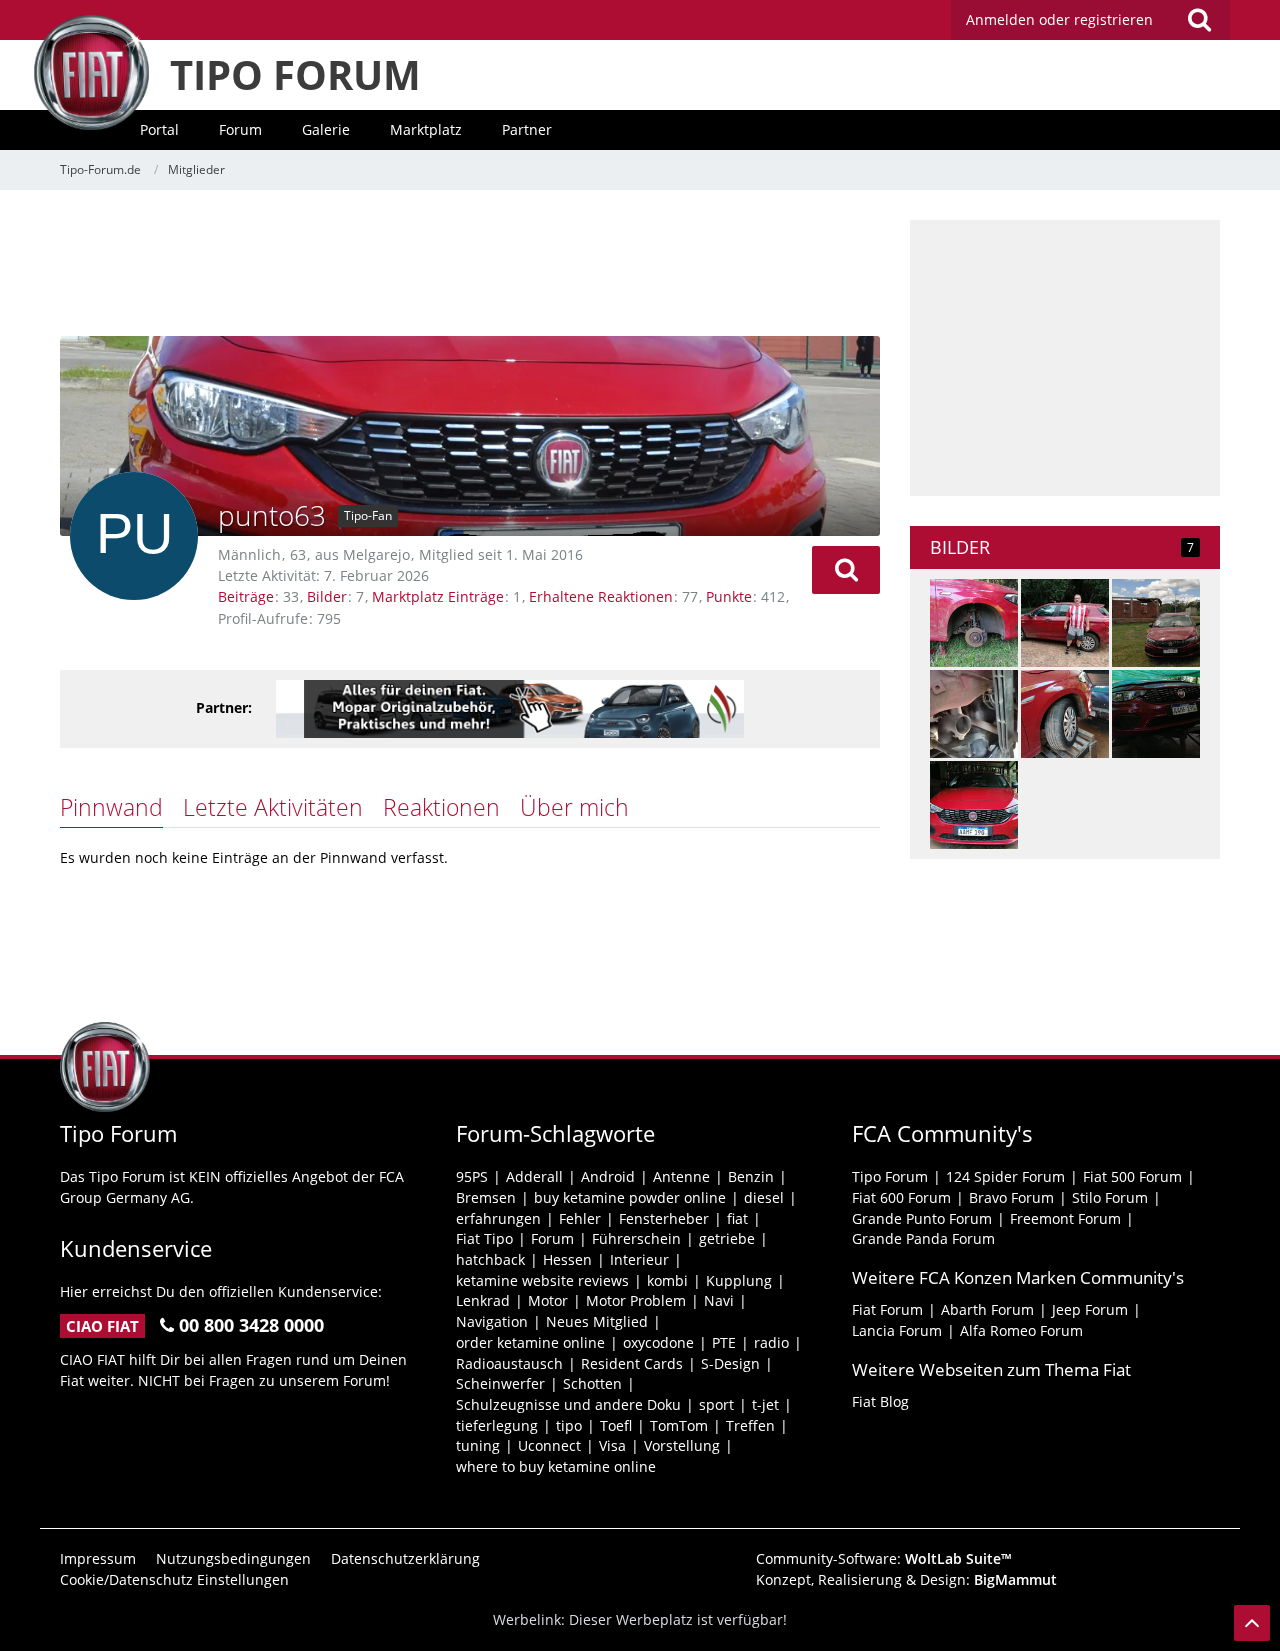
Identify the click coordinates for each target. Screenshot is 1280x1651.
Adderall (534, 1176)
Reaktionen (441, 807)
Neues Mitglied (597, 1321)
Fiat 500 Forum (1132, 1176)
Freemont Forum (1065, 1218)
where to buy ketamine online (556, 1466)
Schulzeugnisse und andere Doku (568, 1404)
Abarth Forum (987, 1309)
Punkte (729, 596)
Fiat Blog (880, 1401)
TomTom (679, 1425)
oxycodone (658, 1342)
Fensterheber (664, 1218)
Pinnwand (111, 807)
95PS (472, 1176)
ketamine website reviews (542, 1280)
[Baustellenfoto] (1156, 623)
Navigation (492, 1321)
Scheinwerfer (500, 1383)
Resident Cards (632, 1363)
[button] (846, 570)
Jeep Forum (1090, 1309)
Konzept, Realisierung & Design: (906, 1579)
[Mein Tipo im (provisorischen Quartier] (974, 805)
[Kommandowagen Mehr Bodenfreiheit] (1065, 623)
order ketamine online (530, 1342)
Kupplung (739, 1280)
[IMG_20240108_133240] (974, 623)
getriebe (727, 1238)
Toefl (616, 1425)
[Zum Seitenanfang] (1252, 1623)
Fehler (580, 1218)
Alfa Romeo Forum (1021, 1330)
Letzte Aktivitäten (273, 807)
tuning (478, 1445)
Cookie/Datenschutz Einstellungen (174, 1579)
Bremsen (486, 1197)
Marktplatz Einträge (438, 596)
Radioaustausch (509, 1363)
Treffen (750, 1425)
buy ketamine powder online (630, 1197)
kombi (667, 1280)
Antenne (681, 1176)
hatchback (490, 1259)
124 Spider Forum (1005, 1176)
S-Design (730, 1363)
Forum (552, 1238)
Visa (612, 1445)
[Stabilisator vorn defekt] (974, 714)
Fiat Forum (887, 1309)
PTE (724, 1342)
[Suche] (1199, 20)
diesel (764, 1197)
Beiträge (246, 596)
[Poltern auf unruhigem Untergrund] (1156, 714)
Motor (548, 1300)
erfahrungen (498, 1218)
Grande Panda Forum (923, 1238)
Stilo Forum (1110, 1197)
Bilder (327, 596)
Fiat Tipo (484, 1238)
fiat (737, 1218)
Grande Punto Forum (922, 1218)
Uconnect (549, 1445)
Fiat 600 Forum (901, 1197)
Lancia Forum (897, 1330)
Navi (719, 1300)
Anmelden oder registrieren (1059, 19)
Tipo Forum (890, 1176)
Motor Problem (636, 1300)
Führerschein (636, 1238)
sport (716, 1404)
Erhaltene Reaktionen (601, 596)
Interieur (639, 1259)
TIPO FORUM (295, 74)
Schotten (592, 1383)
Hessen (567, 1259)
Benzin (751, 1176)
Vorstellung (682, 1445)
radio (771, 1342)
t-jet (765, 1404)
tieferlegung (497, 1425)
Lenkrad (483, 1300)
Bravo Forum (1011, 1197)
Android (608, 1176)
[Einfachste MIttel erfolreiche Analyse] (1065, 714)
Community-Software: (884, 1558)
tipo (569, 1425)
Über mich (574, 807)
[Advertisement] (470, 265)
